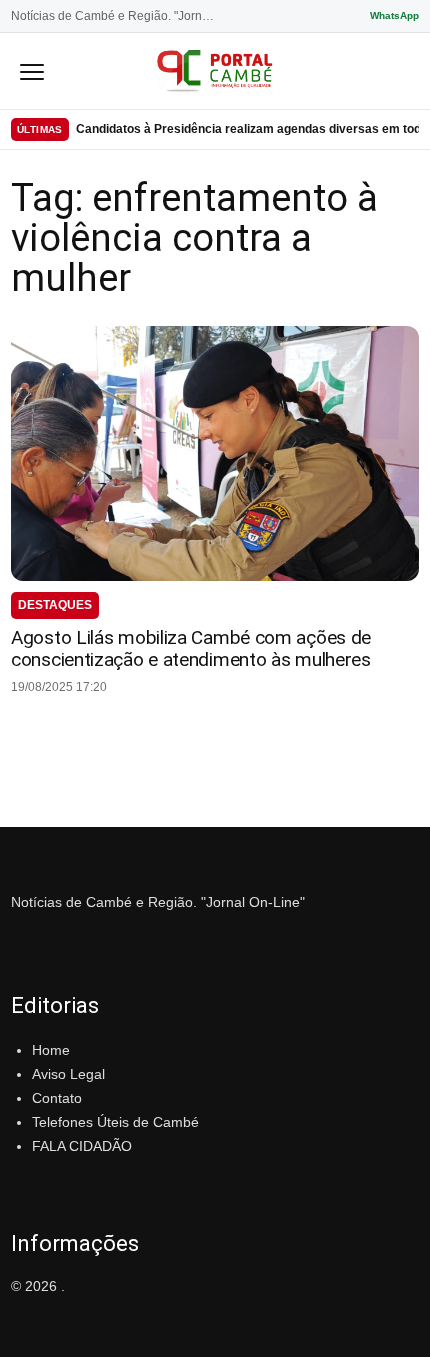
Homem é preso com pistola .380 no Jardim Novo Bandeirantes (247, 130)
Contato (57, 1098)
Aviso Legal (68, 1074)
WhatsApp (394, 15)
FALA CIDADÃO (82, 1146)
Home (51, 1050)
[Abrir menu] (32, 71)
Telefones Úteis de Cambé (115, 1122)
